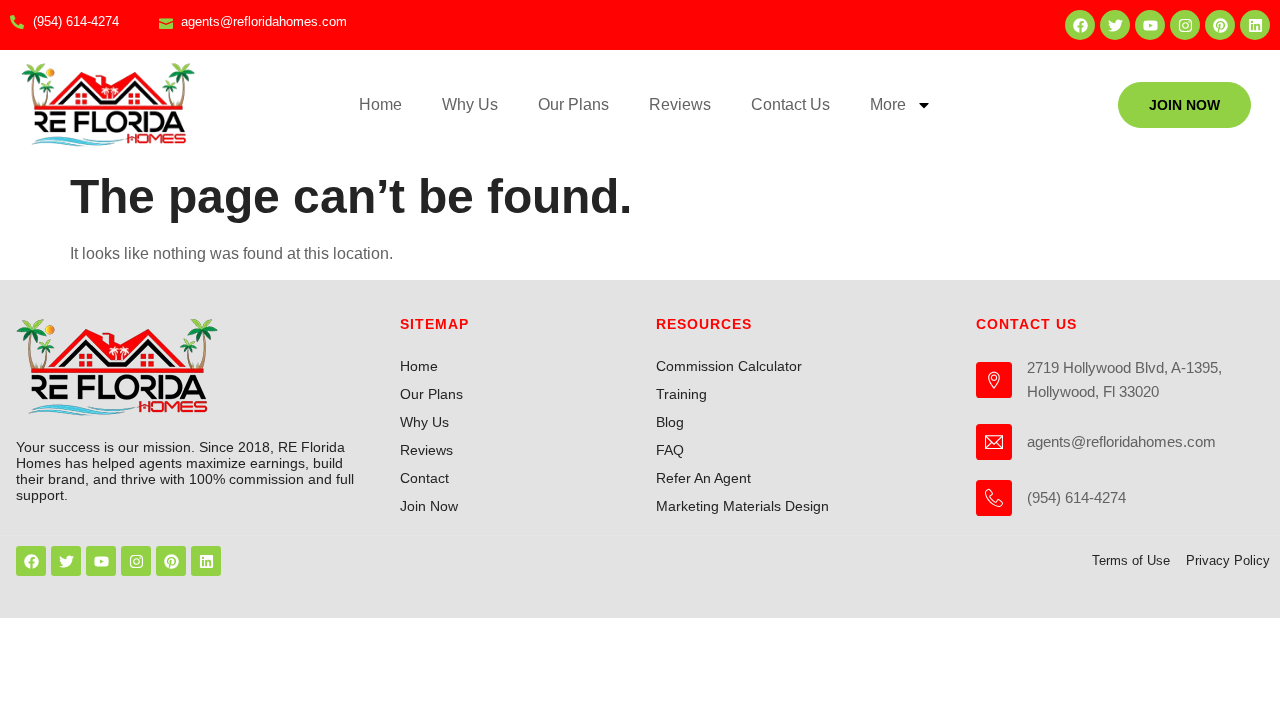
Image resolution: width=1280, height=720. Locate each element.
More (888, 104)
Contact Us (790, 104)
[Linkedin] (1255, 25)
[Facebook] (1080, 25)
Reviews (680, 104)
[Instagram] (1185, 25)
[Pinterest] (1220, 25)
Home (380, 104)
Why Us (470, 104)
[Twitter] (1115, 25)
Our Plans (573, 104)
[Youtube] (1150, 25)
